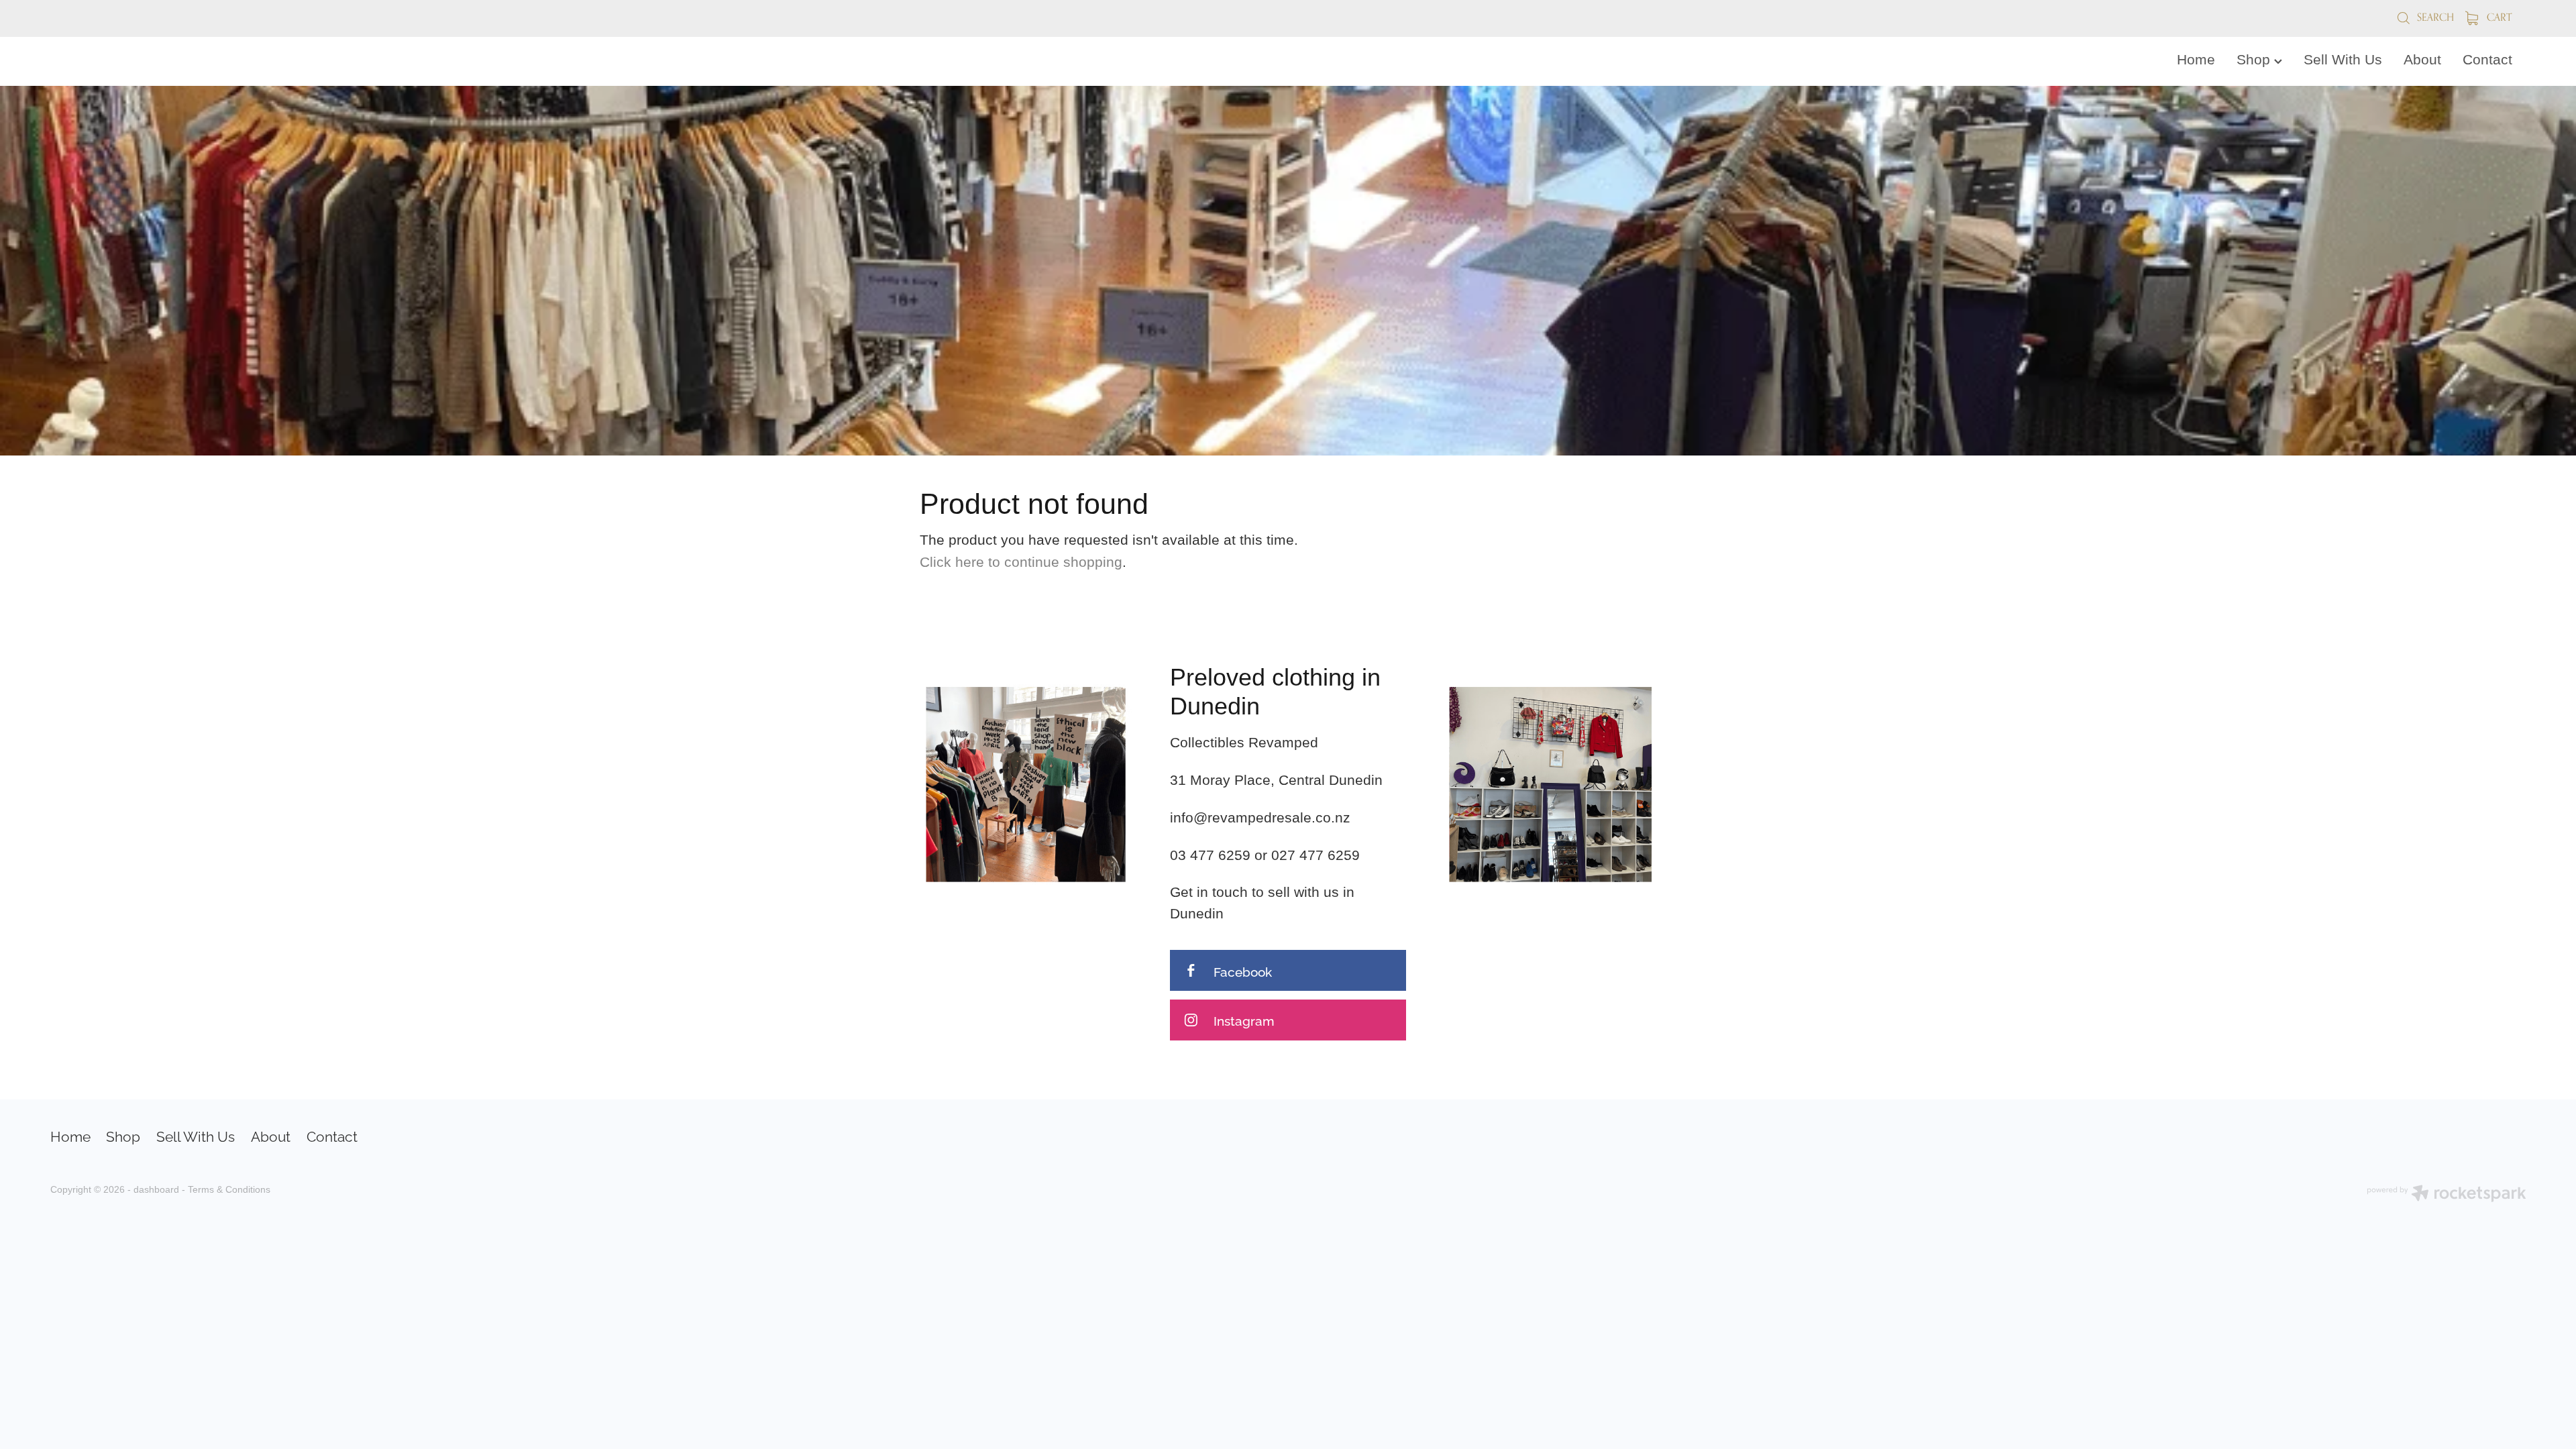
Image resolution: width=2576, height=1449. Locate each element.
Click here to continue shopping (1021, 562)
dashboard (156, 1189)
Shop (2255, 60)
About (2422, 60)
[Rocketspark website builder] (2447, 1195)
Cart (2498, 17)
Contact (2487, 60)
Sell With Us (2343, 60)
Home (2196, 60)
